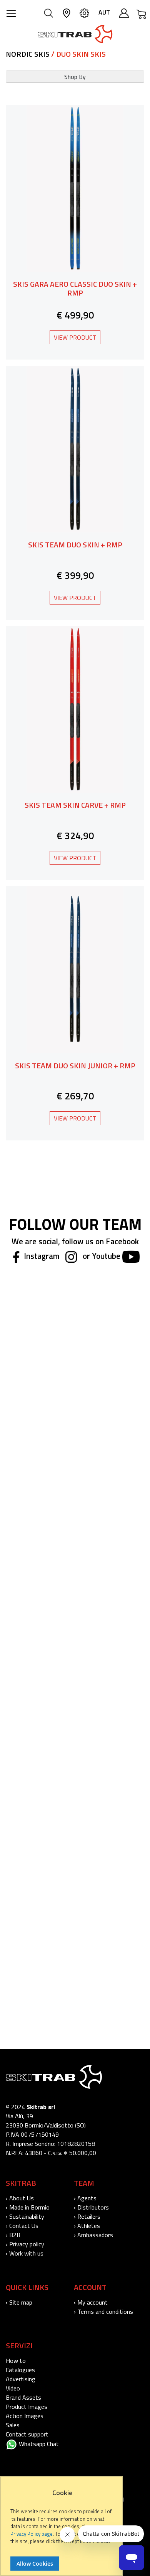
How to (16, 2361)
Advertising (21, 2379)
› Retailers (87, 2216)
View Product (75, 337)
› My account (91, 2302)
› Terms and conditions (103, 2311)
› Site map (19, 2302)
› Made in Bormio (28, 2207)
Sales (13, 2425)
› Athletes (87, 2226)
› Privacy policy (25, 2244)
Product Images (27, 2407)
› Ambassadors (93, 2235)
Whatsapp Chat (38, 2444)
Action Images (25, 2416)
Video (13, 2388)
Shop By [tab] (75, 77)
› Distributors (91, 2207)
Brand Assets (23, 2397)
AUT (104, 12)
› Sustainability (25, 2216)
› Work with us (25, 2253)
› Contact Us (22, 2226)
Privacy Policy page (32, 2534)
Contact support (27, 2434)
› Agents (85, 2198)
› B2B (13, 2235)
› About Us (20, 2198)
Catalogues (20, 2370)
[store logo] (75, 34)
